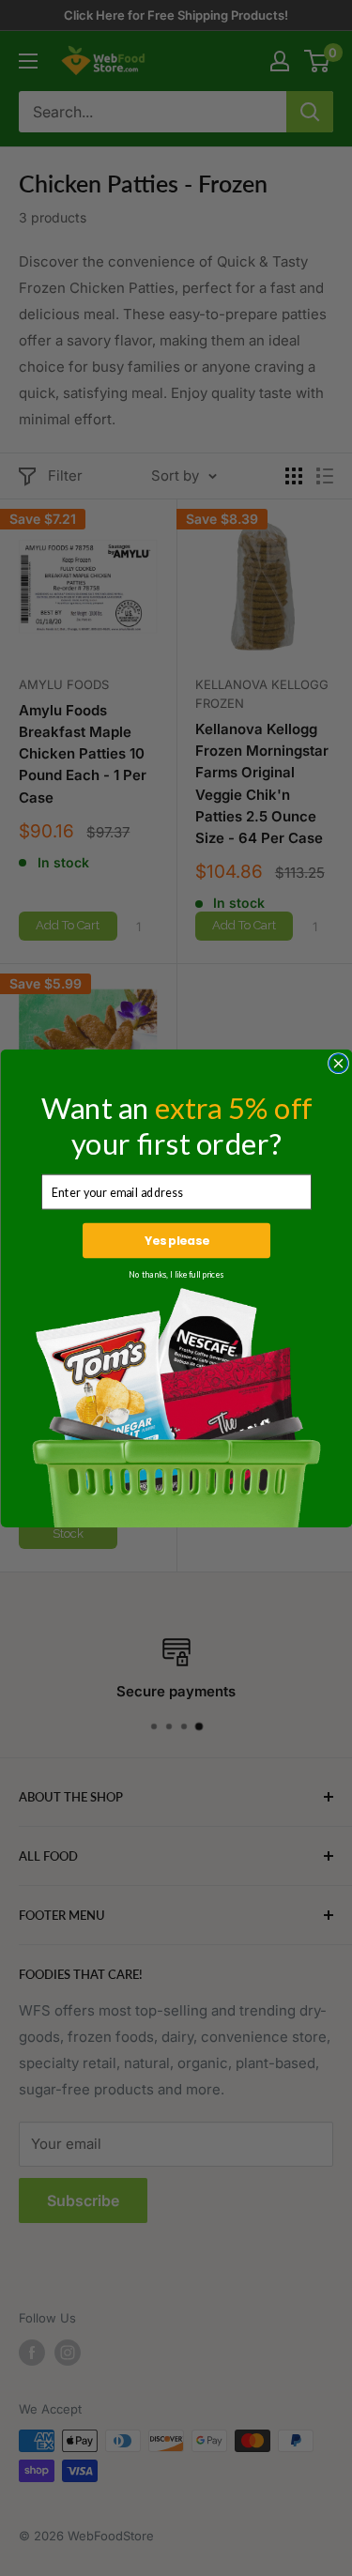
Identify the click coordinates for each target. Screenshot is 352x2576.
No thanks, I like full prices (176, 1274)
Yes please (176, 1240)
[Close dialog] (338, 1063)
